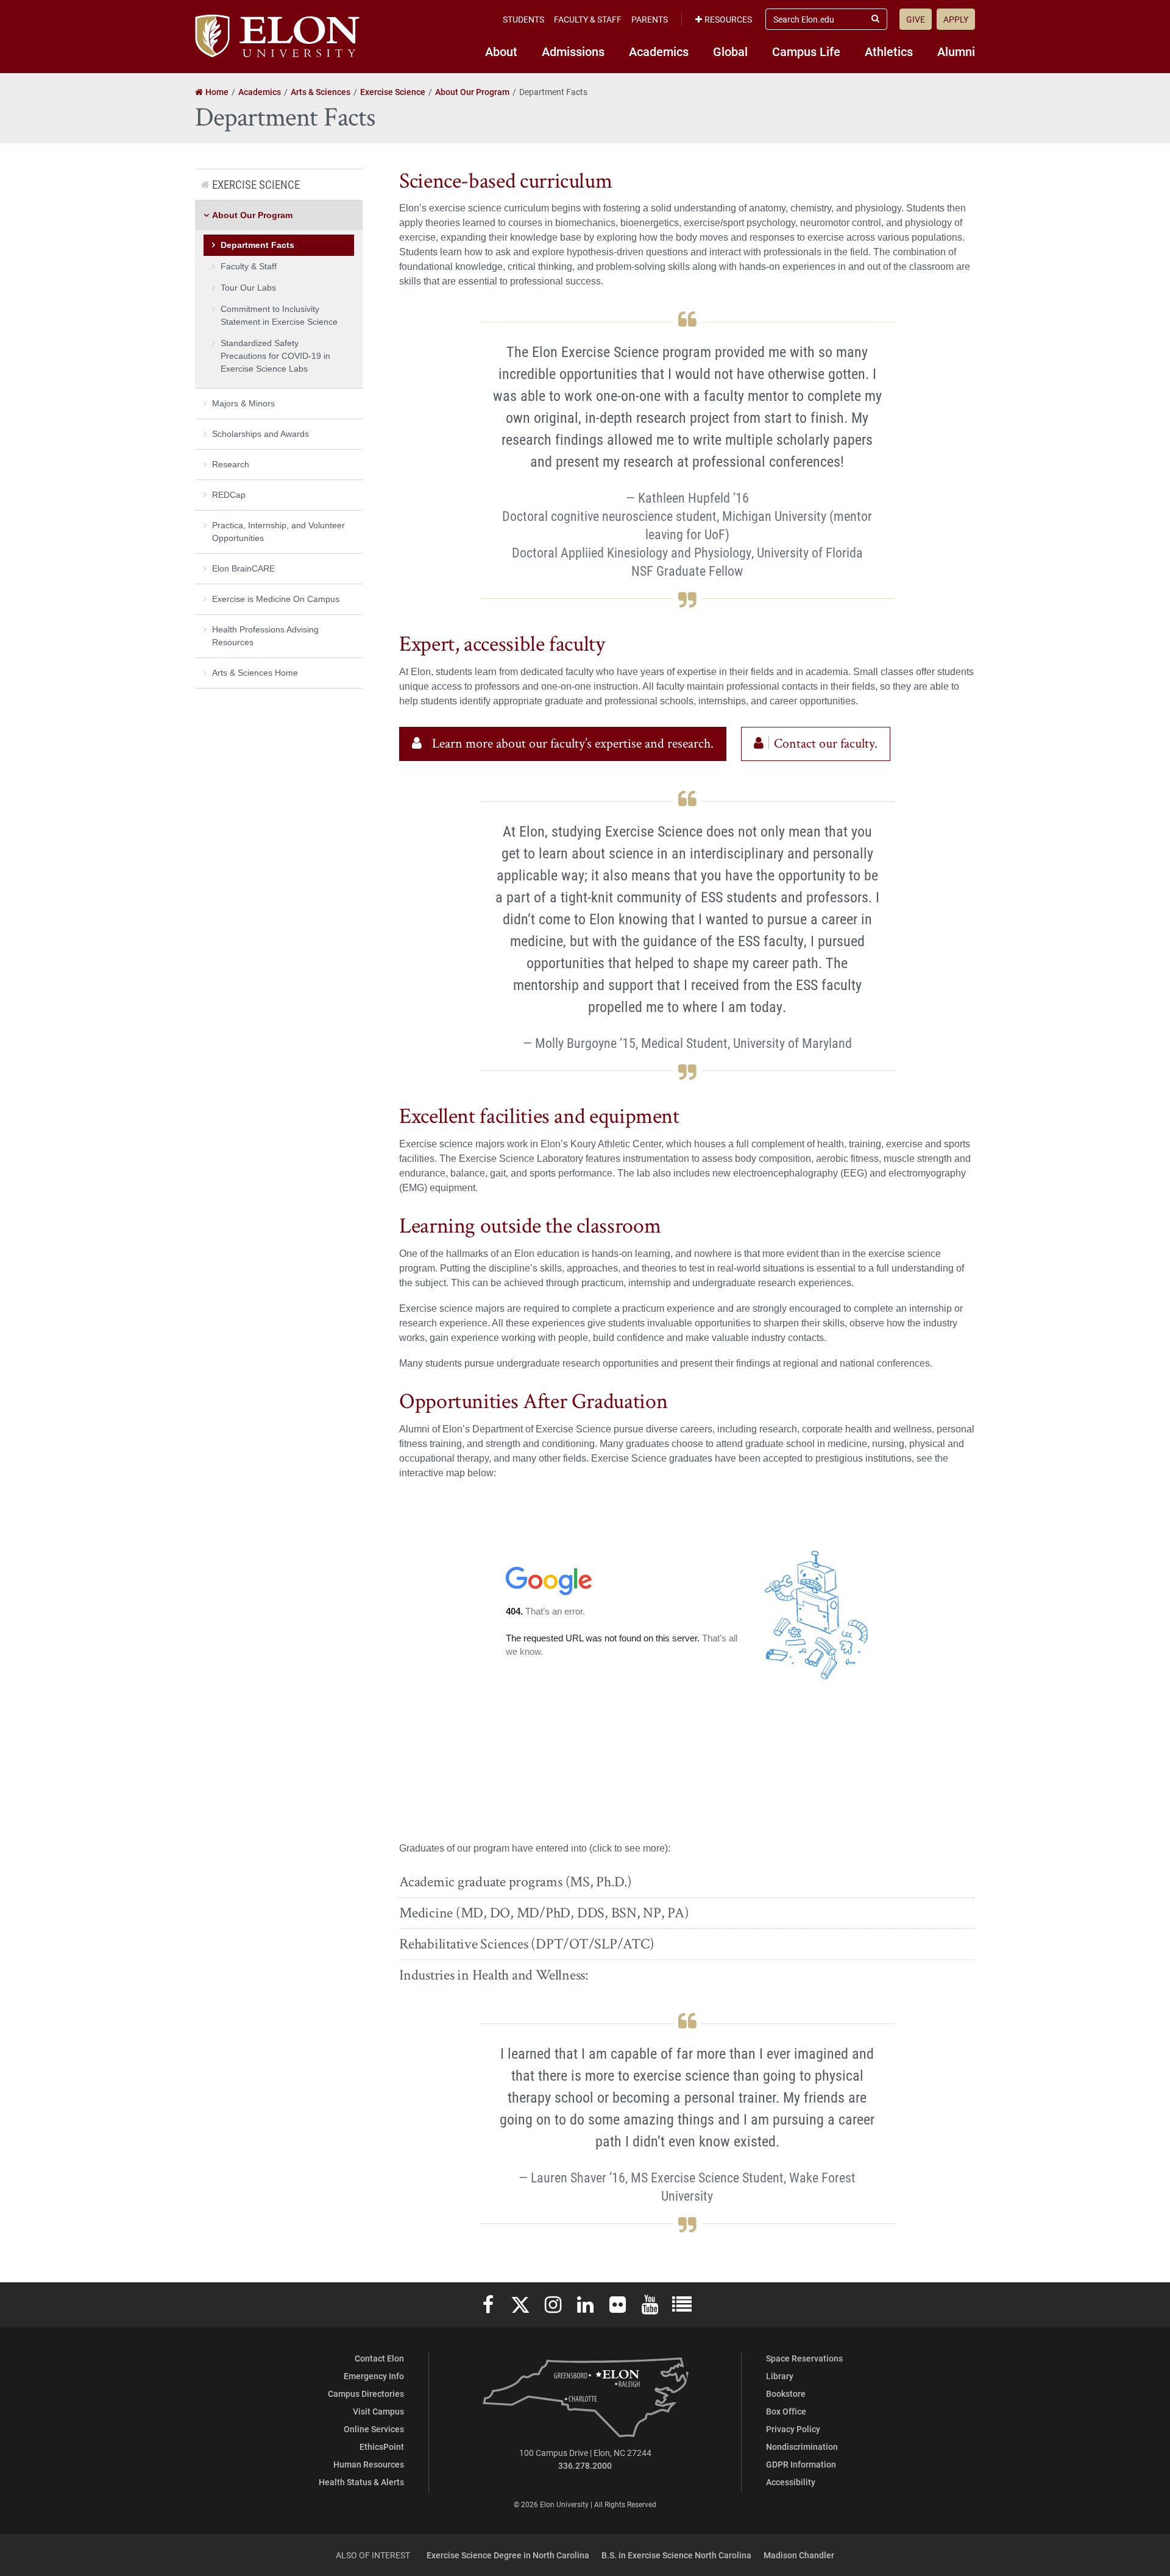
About (501, 51)
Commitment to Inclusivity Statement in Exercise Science (279, 315)
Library (780, 2376)
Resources (728, 19)
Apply (956, 19)
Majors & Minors (243, 403)
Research (231, 464)
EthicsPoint (382, 2447)
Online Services (374, 2429)
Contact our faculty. (826, 744)
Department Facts (257, 245)
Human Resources (369, 2464)
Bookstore (786, 2394)
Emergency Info (374, 2376)
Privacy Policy (793, 2429)
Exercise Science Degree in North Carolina (508, 2555)
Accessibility (791, 2482)
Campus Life (806, 51)
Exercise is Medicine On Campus (276, 599)
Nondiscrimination (802, 2447)
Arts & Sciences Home (255, 673)
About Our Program (252, 215)
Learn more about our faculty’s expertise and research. (573, 744)
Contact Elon (379, 2358)
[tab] (687, 1882)
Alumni (956, 51)
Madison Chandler (799, 2555)
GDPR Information (801, 2464)
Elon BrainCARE (243, 568)
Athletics (889, 51)
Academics (659, 51)
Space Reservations (804, 2358)
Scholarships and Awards (261, 434)
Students (523, 19)
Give (916, 19)
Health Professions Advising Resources (265, 636)
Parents (650, 19)
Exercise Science (256, 184)
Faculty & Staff (588, 19)
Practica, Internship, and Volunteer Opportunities (278, 532)
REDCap (229, 495)
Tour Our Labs (248, 288)
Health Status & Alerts (361, 2482)
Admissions (573, 51)
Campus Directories (366, 2394)
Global (730, 51)
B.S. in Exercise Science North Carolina (676, 2555)
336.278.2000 (585, 2465)
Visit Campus (378, 2411)
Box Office (786, 2411)
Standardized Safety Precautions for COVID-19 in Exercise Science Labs (275, 356)
